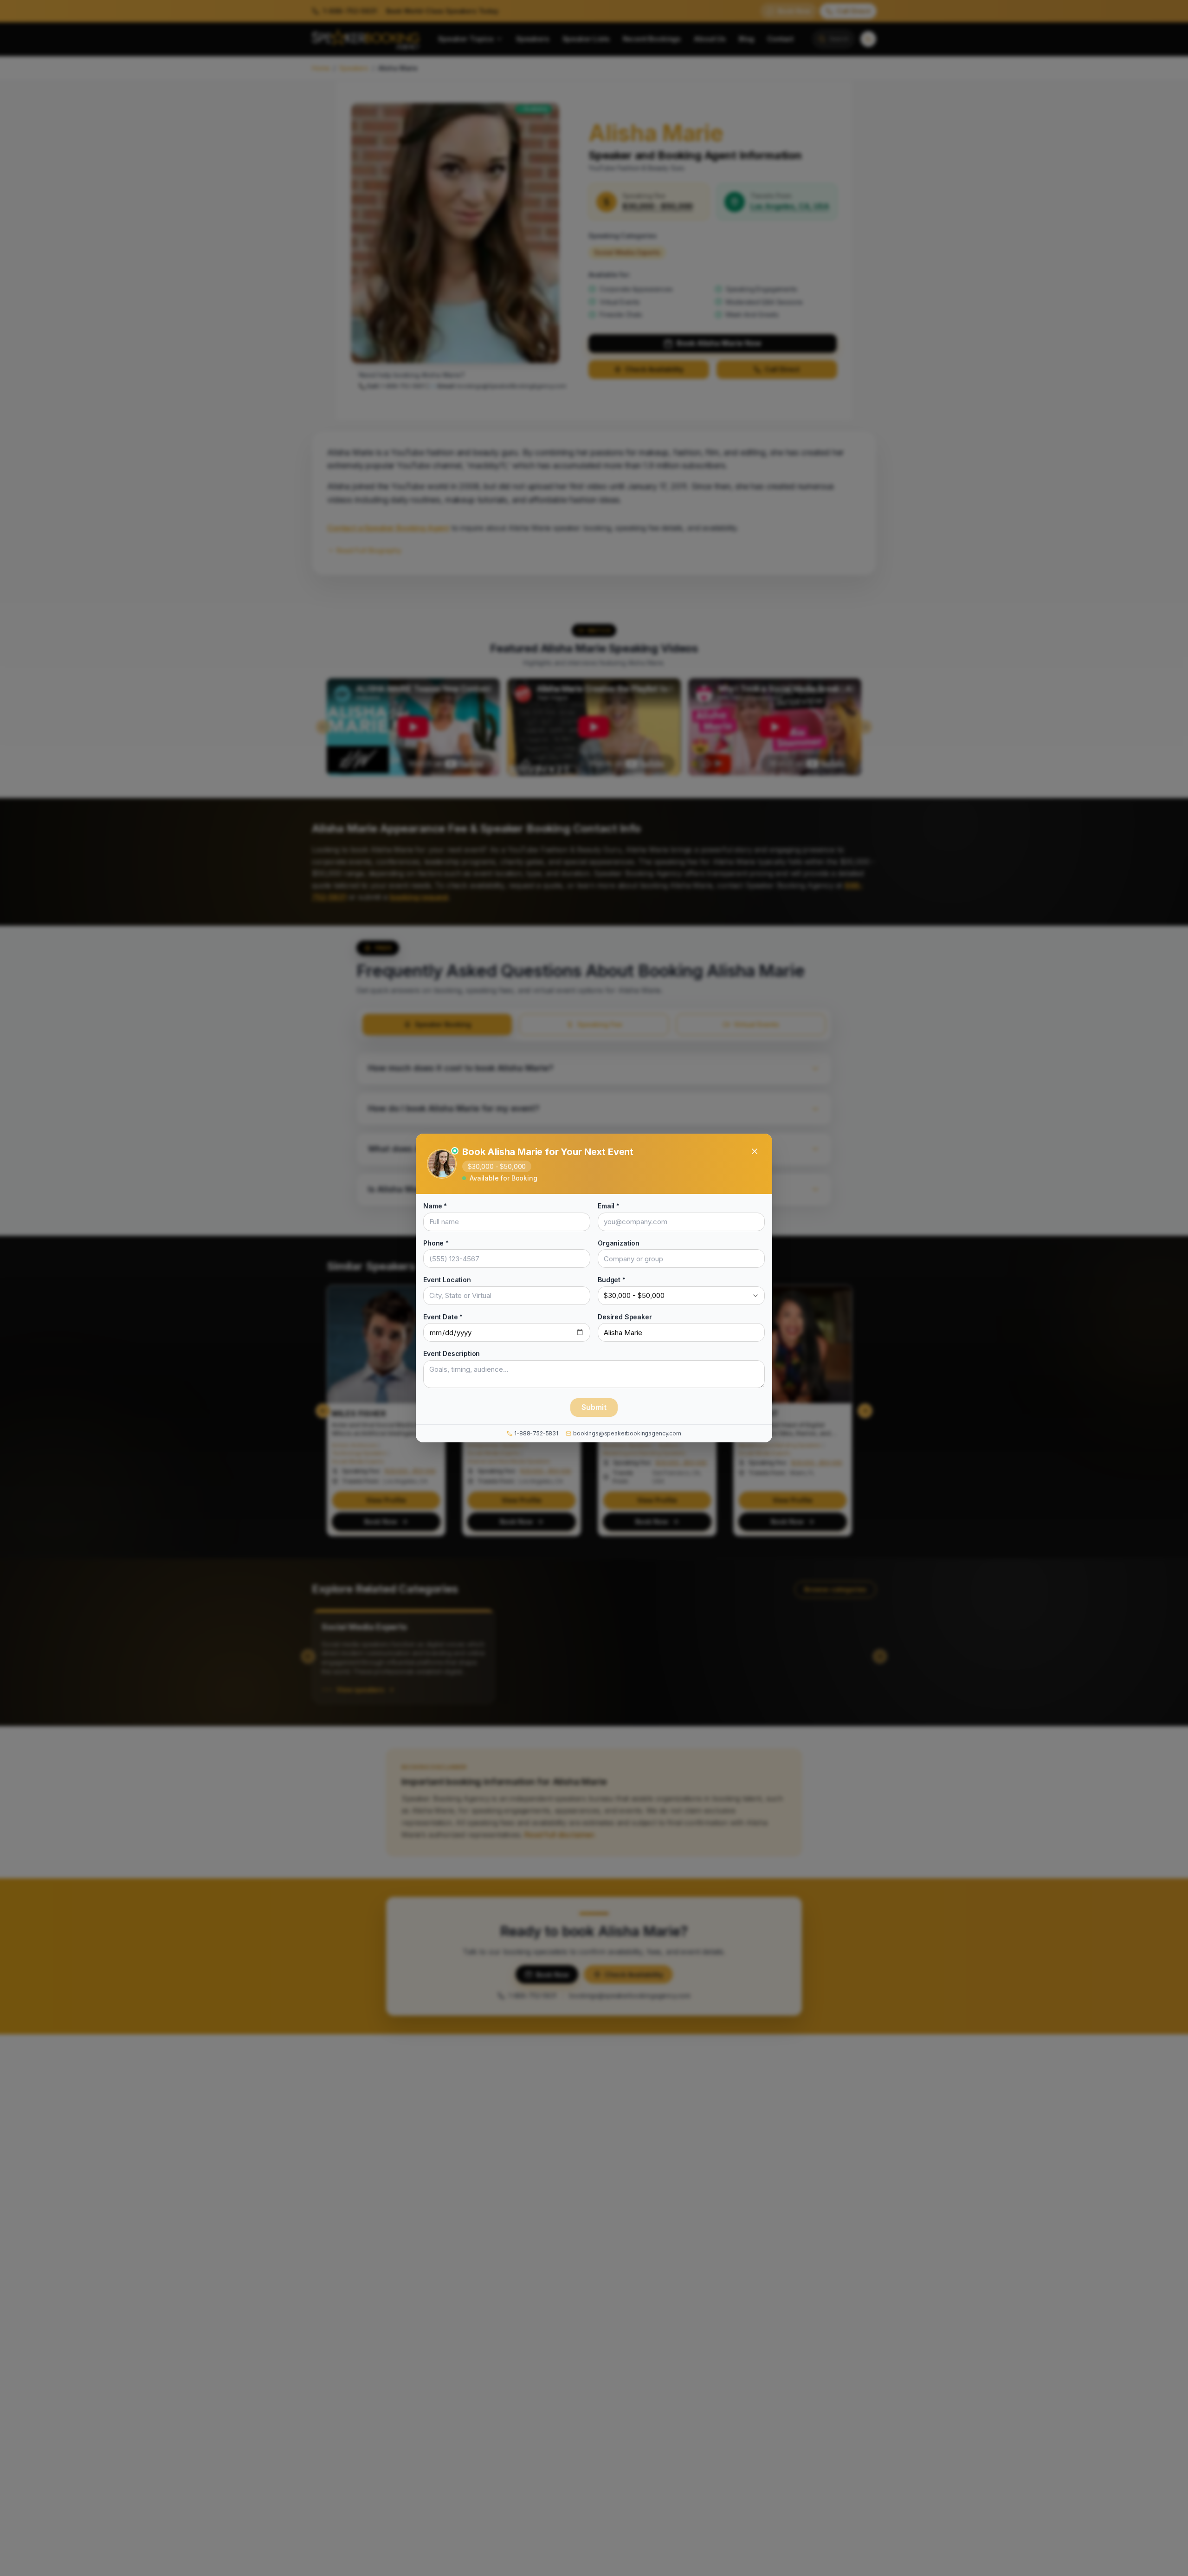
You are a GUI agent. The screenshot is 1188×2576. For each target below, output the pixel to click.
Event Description (452, 1353)
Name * (435, 1206)
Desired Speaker (625, 1316)
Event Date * (443, 1316)
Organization (619, 1243)
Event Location (447, 1280)
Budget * (612, 1280)
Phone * (436, 1243)
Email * (609, 1206)
